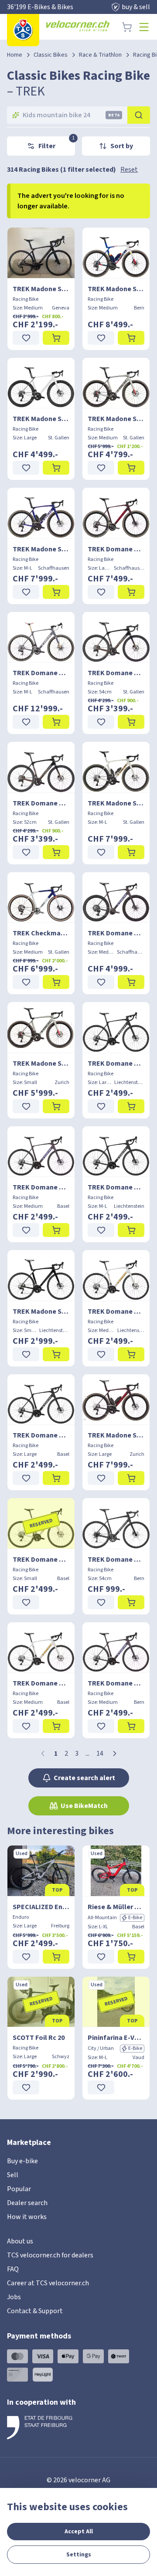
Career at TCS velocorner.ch (48, 2283)
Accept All (79, 2532)
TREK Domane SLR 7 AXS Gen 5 (116, 549)
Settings (79, 2555)
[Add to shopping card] (56, 338)
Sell (13, 2175)
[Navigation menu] (144, 27)
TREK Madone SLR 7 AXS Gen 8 (116, 289)
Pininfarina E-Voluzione (116, 2038)
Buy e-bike (22, 2161)
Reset (129, 170)
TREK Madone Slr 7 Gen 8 (41, 549)
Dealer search (27, 2203)
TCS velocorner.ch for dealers (50, 2255)
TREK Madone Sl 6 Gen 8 (41, 419)
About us (20, 2241)
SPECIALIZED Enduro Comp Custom (41, 1907)
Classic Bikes (51, 55)
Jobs (14, 2297)
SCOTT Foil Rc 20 (39, 2038)
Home (15, 55)
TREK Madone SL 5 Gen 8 (41, 289)
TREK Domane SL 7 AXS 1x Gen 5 (116, 933)
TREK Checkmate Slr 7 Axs (41, 933)
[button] (115, 1754)
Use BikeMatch (84, 1806)
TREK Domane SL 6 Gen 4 (116, 673)
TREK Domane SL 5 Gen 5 (116, 1064)
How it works (27, 2217)
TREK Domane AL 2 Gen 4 (116, 1560)
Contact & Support (35, 2311)
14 (100, 1754)
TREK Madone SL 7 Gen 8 (116, 419)
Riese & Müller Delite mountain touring (116, 1907)
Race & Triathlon (100, 55)
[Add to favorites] (26, 338)
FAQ (13, 2269)
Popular (19, 2189)
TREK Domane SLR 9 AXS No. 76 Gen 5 (41, 673)
